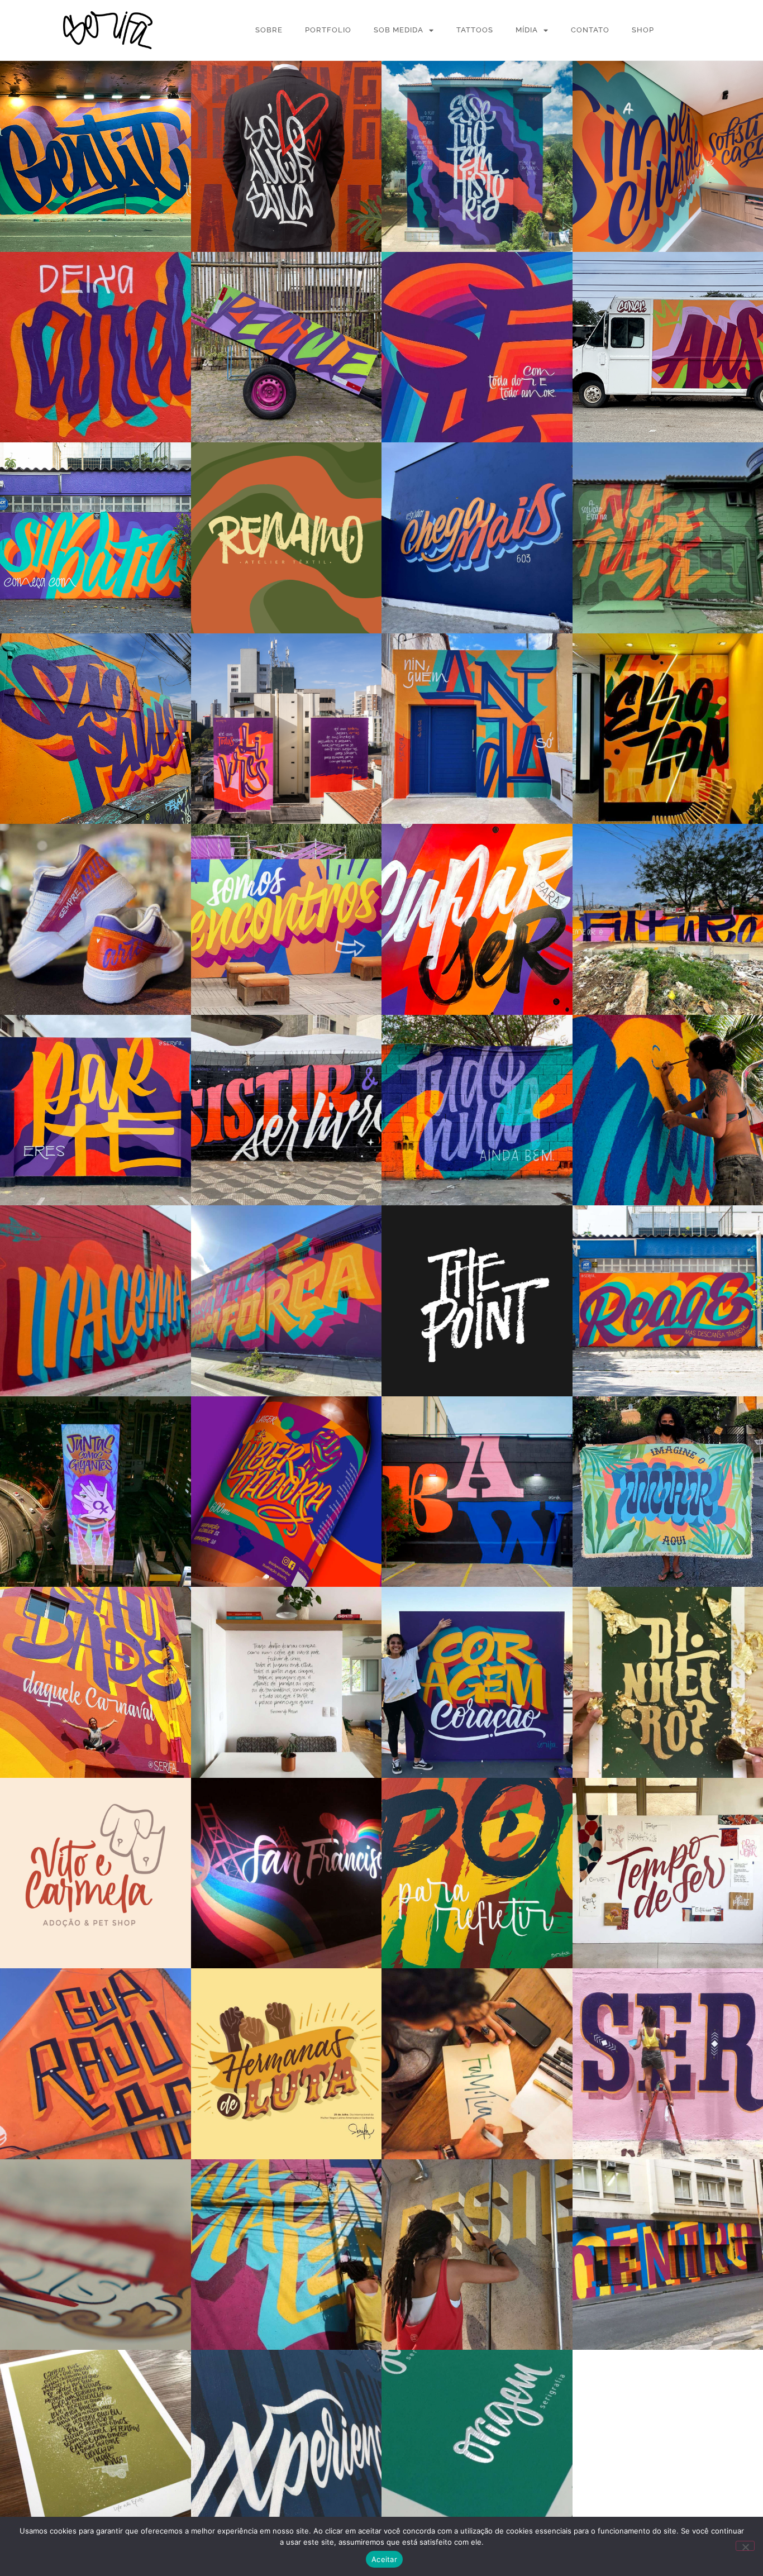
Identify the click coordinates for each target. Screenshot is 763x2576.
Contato (590, 30)
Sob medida (399, 30)
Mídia (527, 30)
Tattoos (475, 30)
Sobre (269, 30)
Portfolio (328, 30)
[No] (745, 2546)
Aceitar (384, 2559)
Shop (643, 30)
